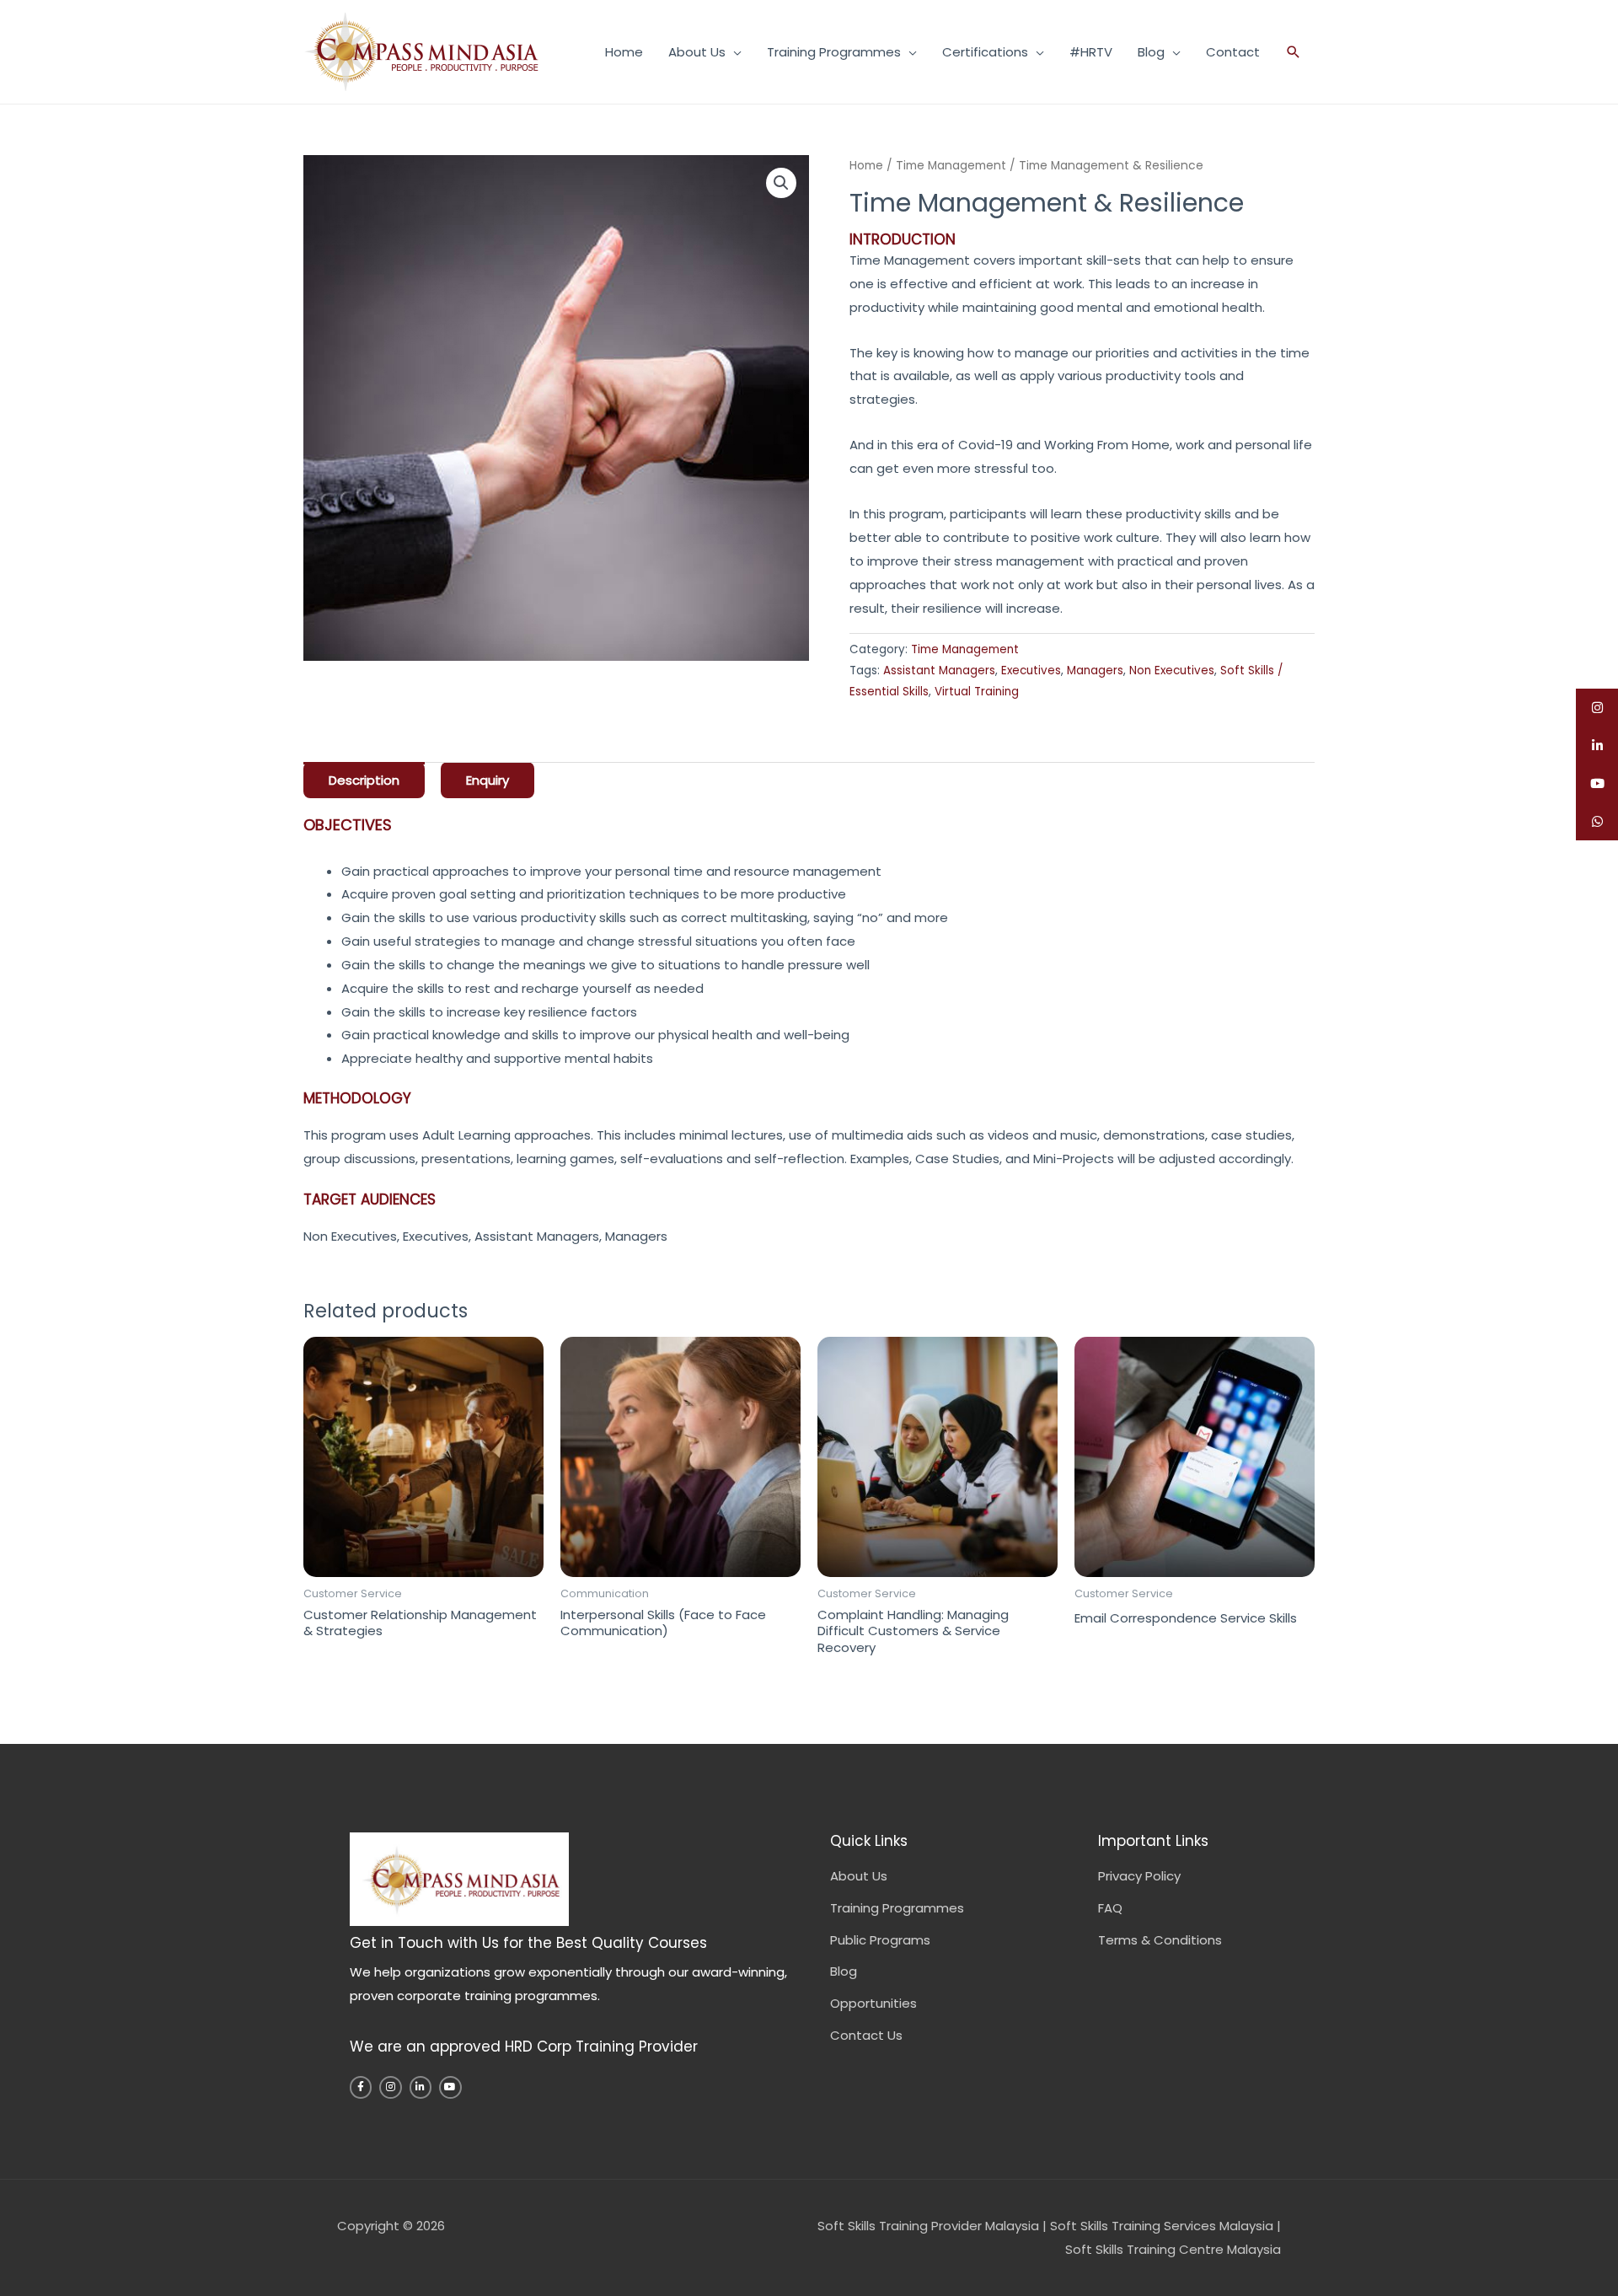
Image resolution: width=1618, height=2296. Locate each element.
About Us (697, 52)
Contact (1233, 52)
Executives (1031, 671)
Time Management (951, 166)
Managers (1095, 671)
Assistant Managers (939, 671)
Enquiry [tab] (488, 780)
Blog (1151, 52)
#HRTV (1091, 52)
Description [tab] (364, 780)
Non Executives (1172, 671)
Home (624, 52)
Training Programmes (834, 52)
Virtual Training (977, 692)
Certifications (985, 52)
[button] (1294, 52)
